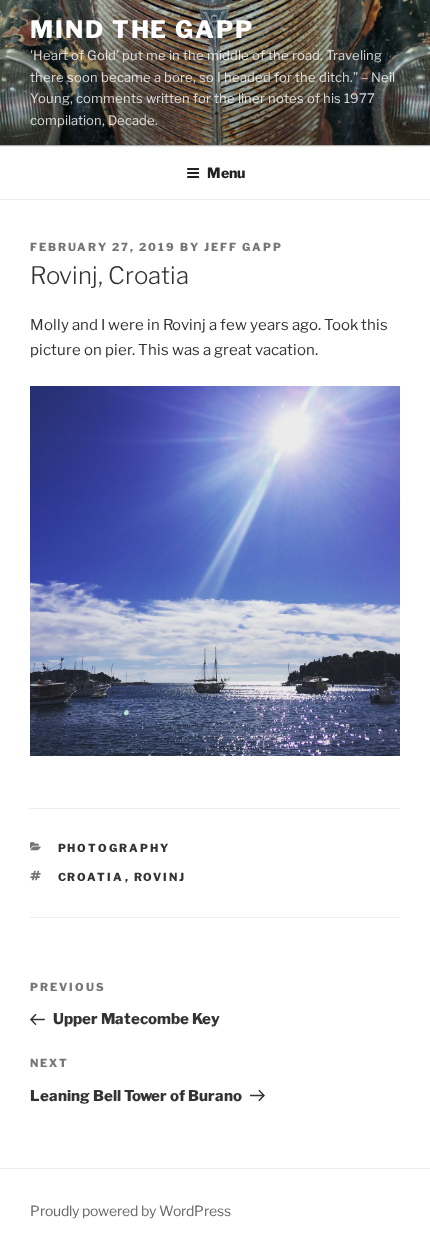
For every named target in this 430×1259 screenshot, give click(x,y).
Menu (226, 172)
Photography (114, 848)
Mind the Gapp (142, 29)
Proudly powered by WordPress (130, 1210)
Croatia (91, 877)
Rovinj (160, 877)
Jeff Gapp (243, 247)
